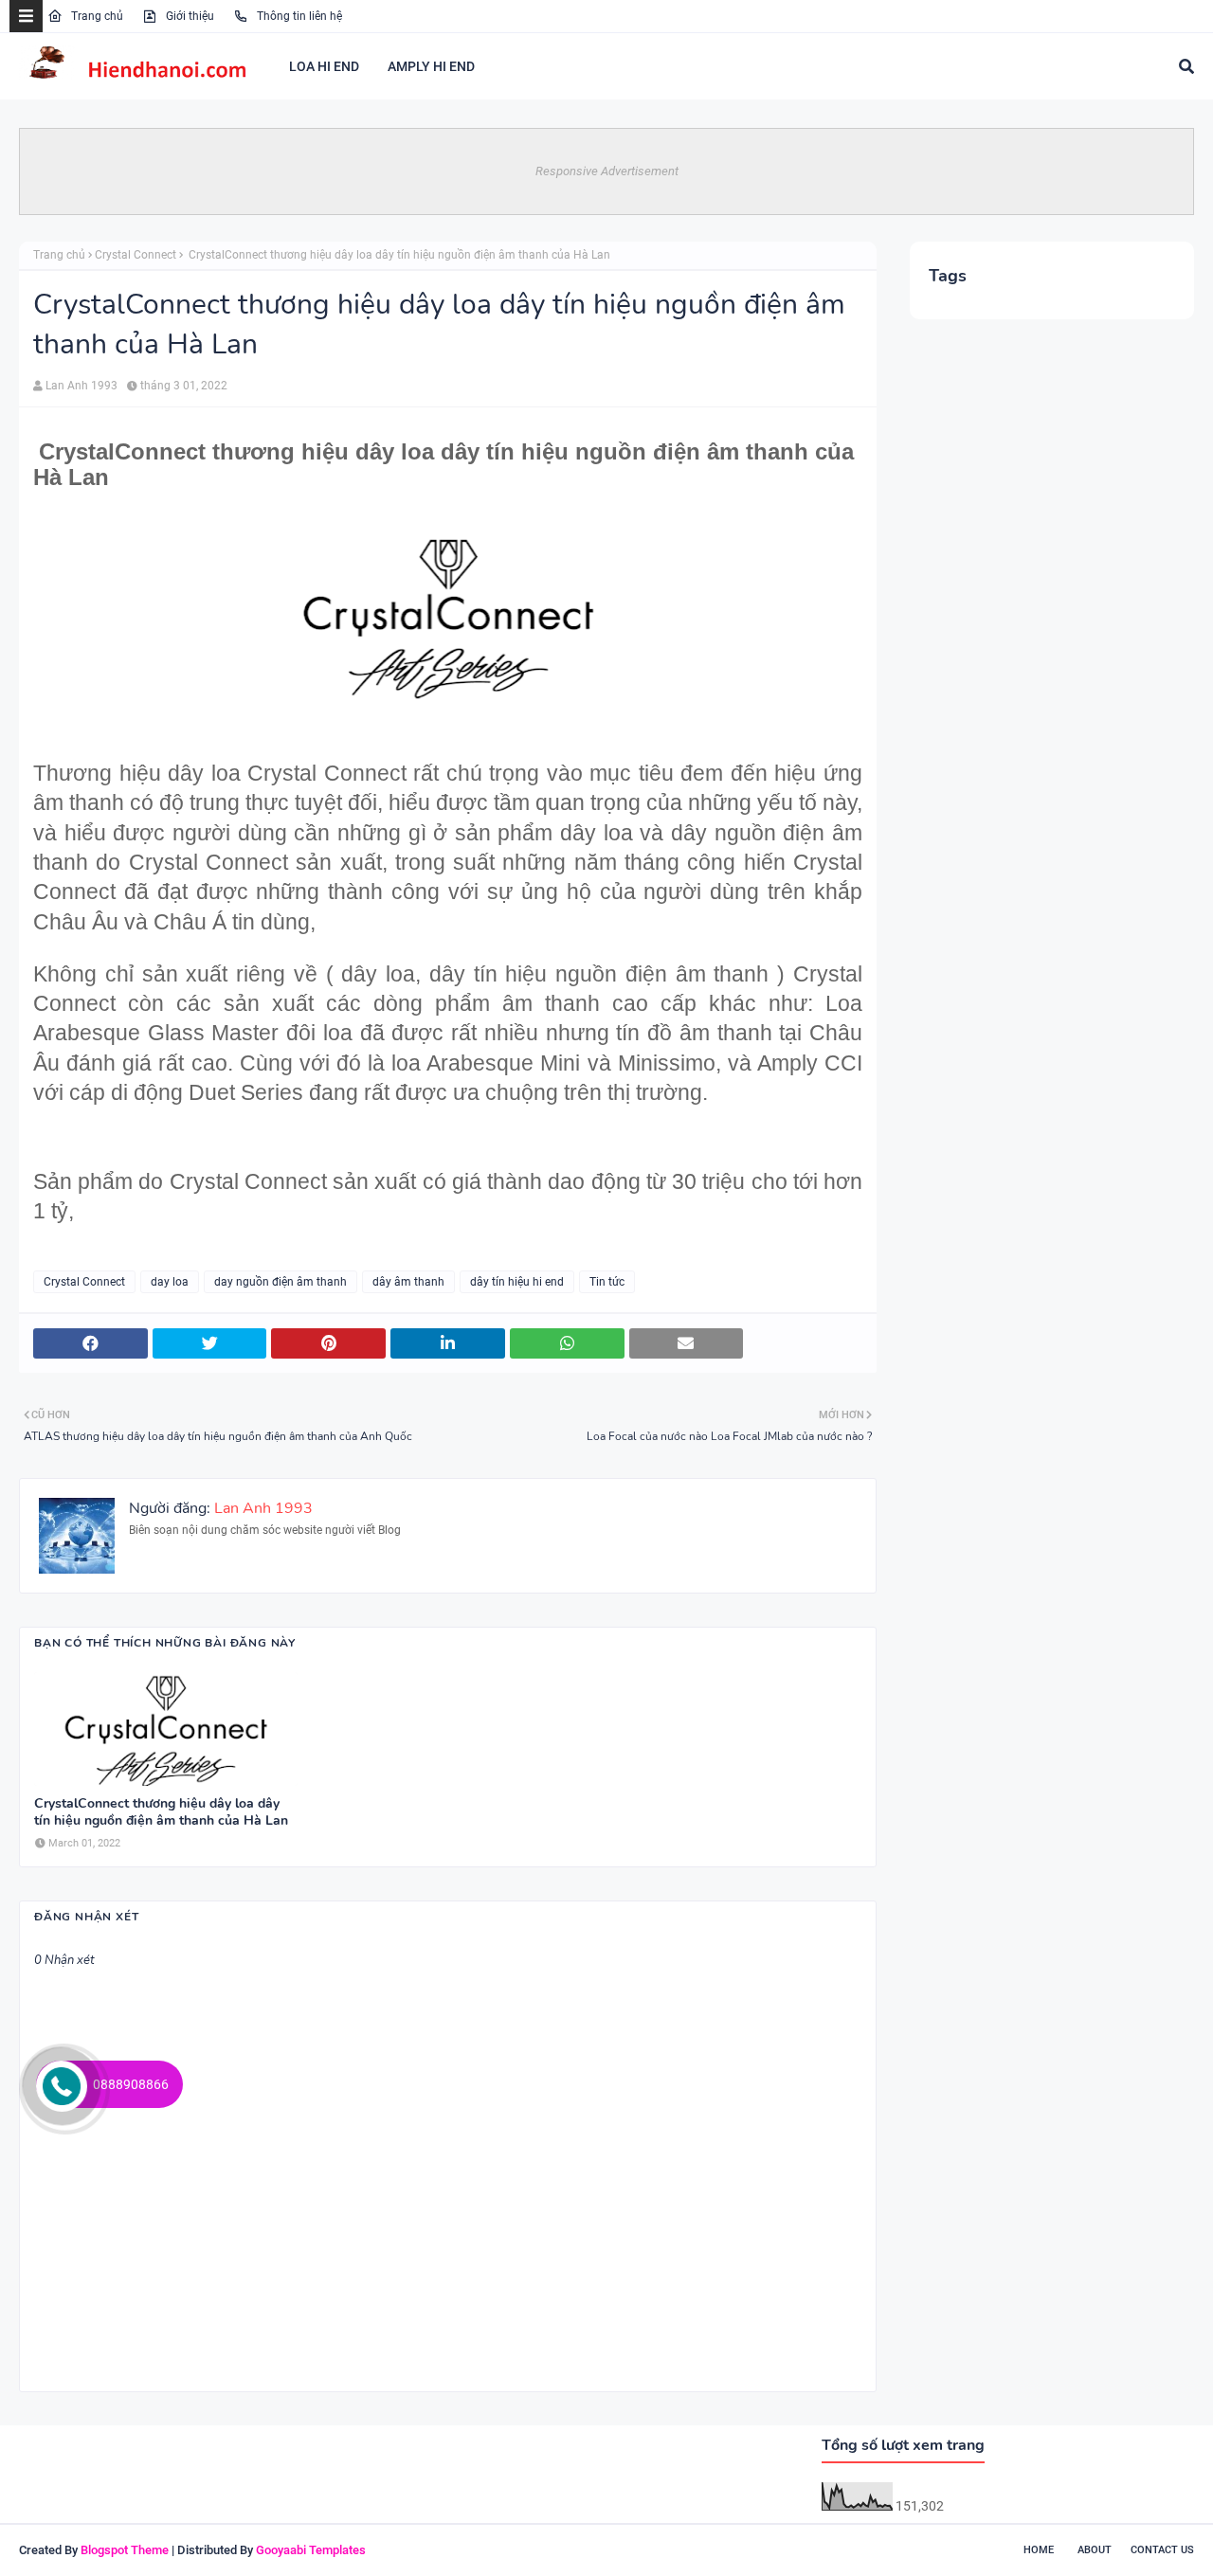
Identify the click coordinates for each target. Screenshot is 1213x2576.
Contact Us (1162, 2550)
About (1095, 2550)
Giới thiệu (189, 16)
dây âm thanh (408, 1282)
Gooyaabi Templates (311, 2550)
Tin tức (607, 1282)
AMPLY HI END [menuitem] (431, 66)
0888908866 (131, 2084)
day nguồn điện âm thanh (281, 1282)
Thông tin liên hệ (298, 16)
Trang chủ (96, 16)
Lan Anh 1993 (81, 386)
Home (1039, 2550)
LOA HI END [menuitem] (324, 66)
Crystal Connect (136, 255)
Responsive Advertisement (607, 171)
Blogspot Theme (125, 2550)
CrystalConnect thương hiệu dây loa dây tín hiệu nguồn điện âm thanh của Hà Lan (161, 1812)
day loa (170, 1282)
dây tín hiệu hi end (517, 1282)
